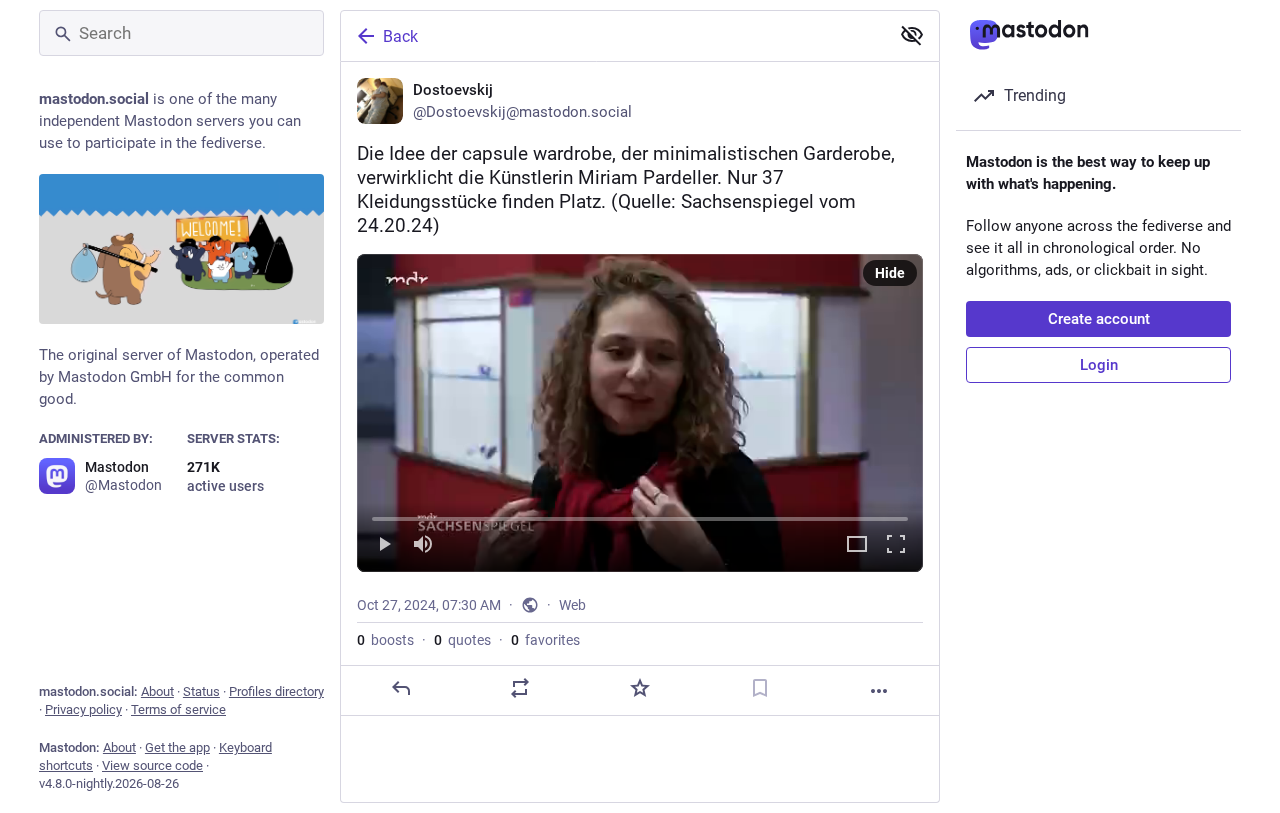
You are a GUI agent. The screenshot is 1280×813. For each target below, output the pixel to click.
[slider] (640, 515)
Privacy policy (83, 709)
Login (1099, 365)
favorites (545, 640)
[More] (879, 691)
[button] (640, 413)
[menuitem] (640, 413)
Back (400, 36)
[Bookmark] (760, 688)
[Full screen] (896, 545)
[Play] (384, 545)
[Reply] (401, 688)
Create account (1099, 319)
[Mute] (423, 545)
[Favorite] (640, 688)
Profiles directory (276, 691)
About (157, 691)
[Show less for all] (912, 35)
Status (201, 691)
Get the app (177, 747)
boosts (385, 640)
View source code (152, 765)
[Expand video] (857, 545)
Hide (890, 273)
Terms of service (178, 709)
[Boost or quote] (520, 688)
